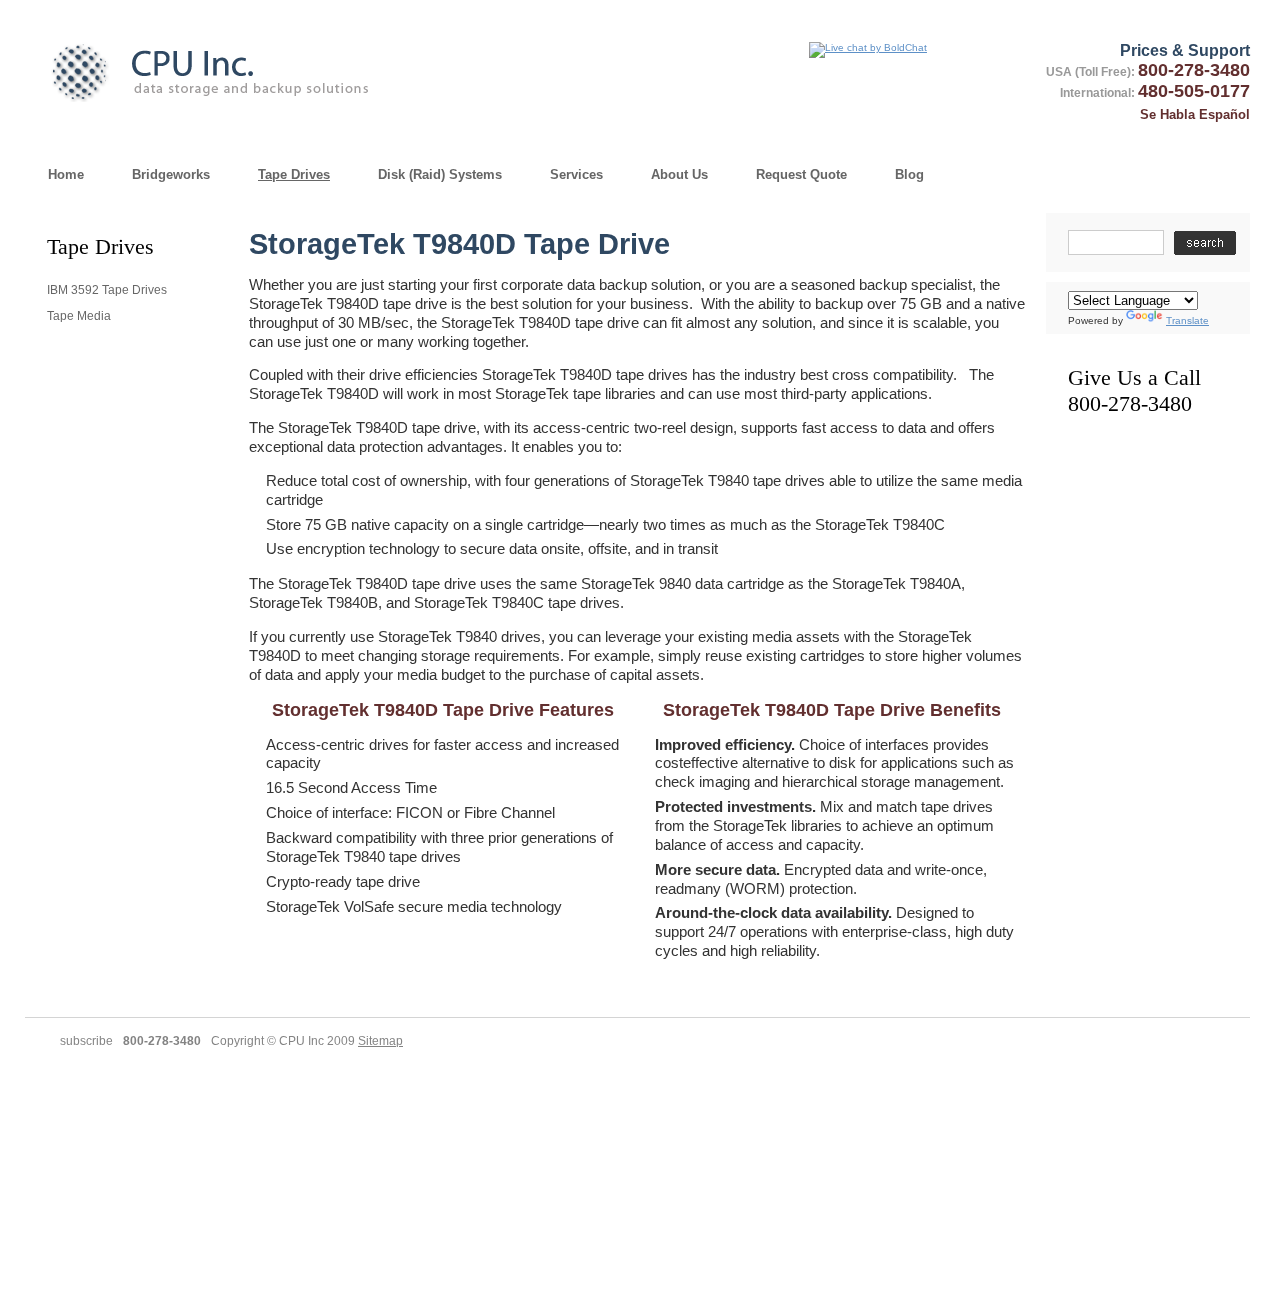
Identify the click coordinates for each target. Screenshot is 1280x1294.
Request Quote (801, 174)
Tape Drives (294, 174)
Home (66, 174)
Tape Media (79, 316)
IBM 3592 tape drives (107, 290)
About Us (679, 174)
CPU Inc (252, 70)
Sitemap (380, 1041)
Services (576, 174)
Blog (909, 174)
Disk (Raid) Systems (440, 174)
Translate (1187, 320)
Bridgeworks (171, 174)
